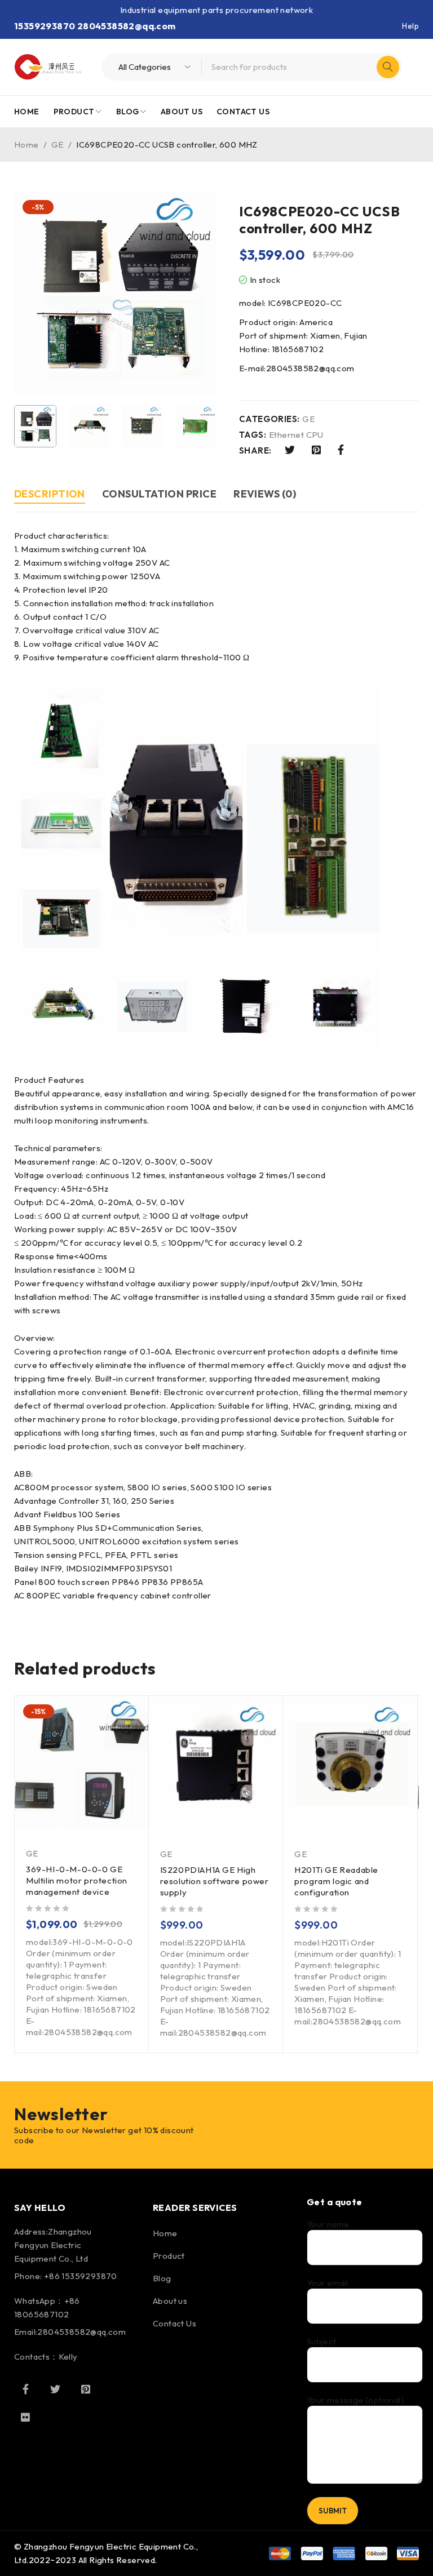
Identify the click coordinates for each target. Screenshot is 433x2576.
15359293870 (45, 26)
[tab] (50, 496)
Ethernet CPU (296, 435)
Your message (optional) (355, 2400)
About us (170, 2301)
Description (50, 494)
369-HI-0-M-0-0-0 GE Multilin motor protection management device (77, 1880)
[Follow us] (55, 2389)
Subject (322, 2342)
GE (58, 145)
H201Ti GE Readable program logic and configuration (336, 1881)
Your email (328, 2283)
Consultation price (159, 494)
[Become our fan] (25, 2389)
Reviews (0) (265, 494)
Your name (328, 2224)
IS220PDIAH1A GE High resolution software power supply (215, 1881)
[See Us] (86, 2389)
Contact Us (174, 2323)
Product (169, 2256)
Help (410, 26)
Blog (162, 2278)
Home (26, 145)
